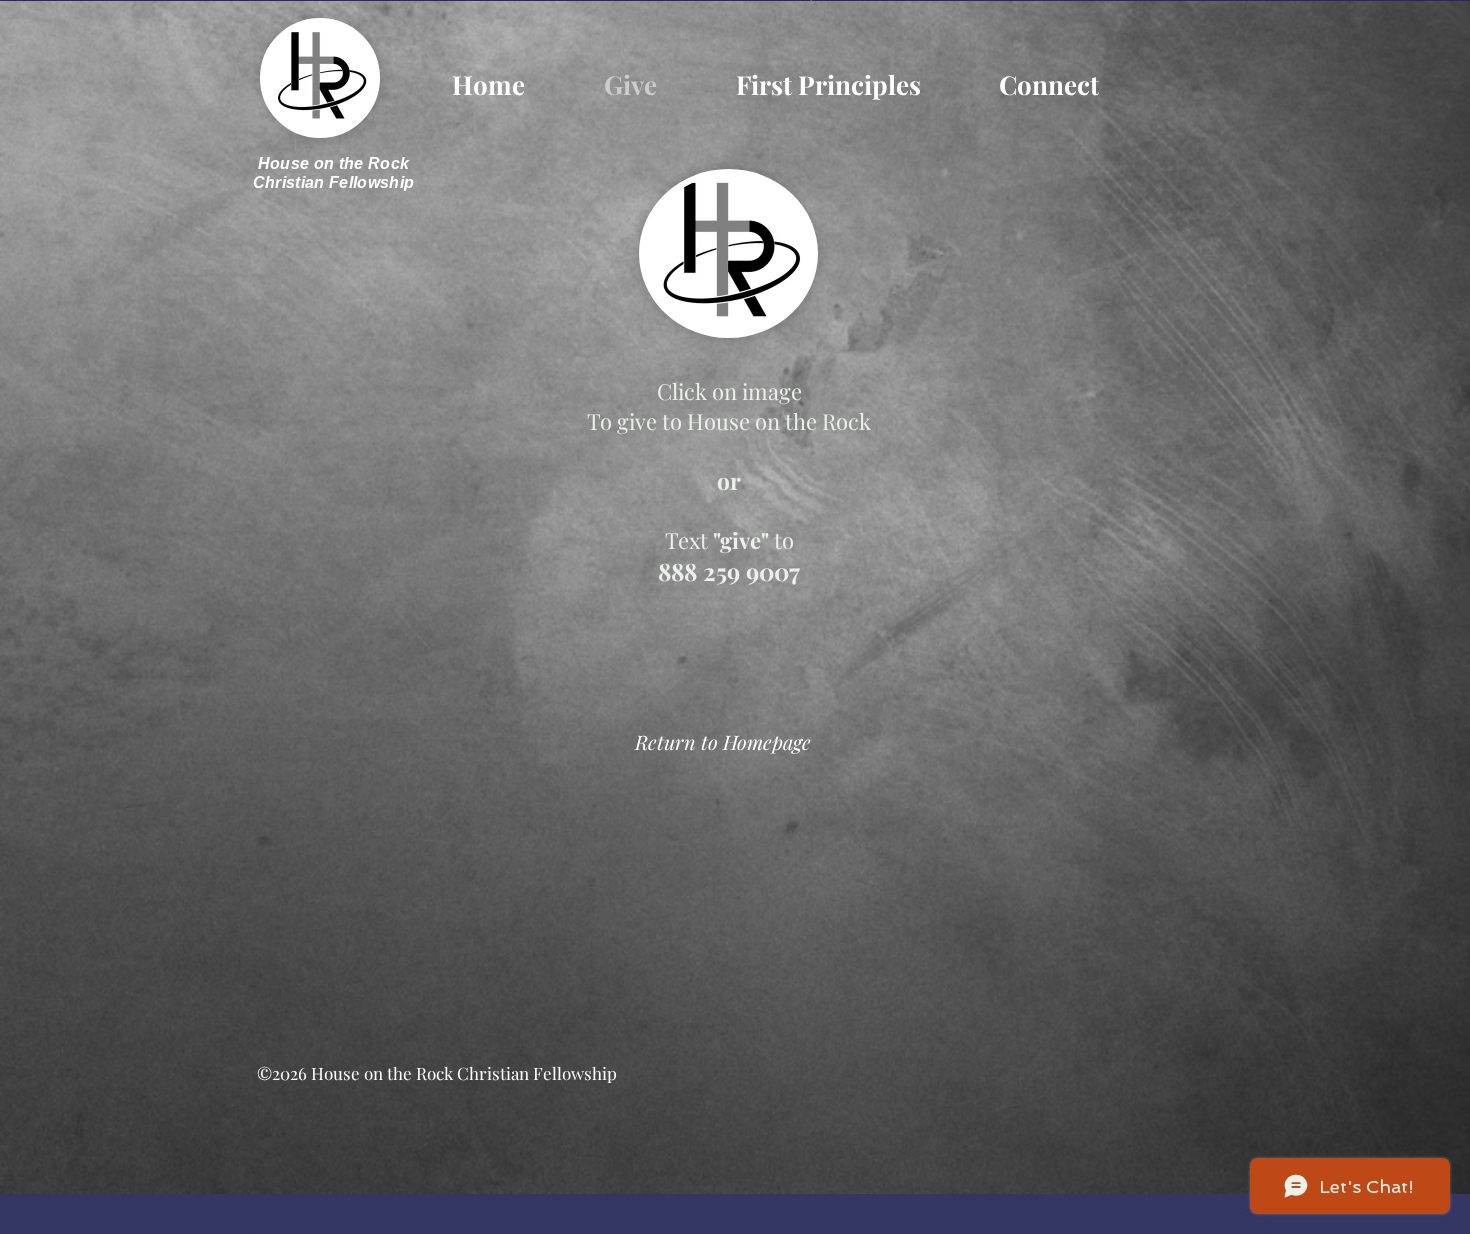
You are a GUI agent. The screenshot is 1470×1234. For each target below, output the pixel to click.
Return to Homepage (723, 741)
